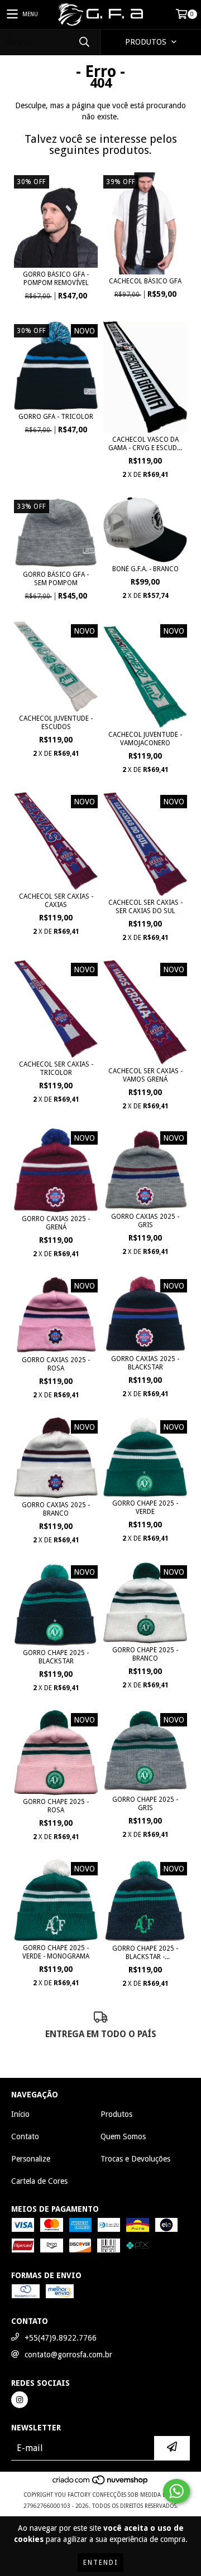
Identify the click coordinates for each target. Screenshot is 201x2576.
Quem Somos (123, 2136)
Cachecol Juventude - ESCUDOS (56, 723)
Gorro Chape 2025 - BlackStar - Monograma (145, 1953)
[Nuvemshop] (101, 2484)
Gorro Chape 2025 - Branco (145, 1654)
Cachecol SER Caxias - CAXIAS (56, 901)
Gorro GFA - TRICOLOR (56, 417)
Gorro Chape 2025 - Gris (145, 1804)
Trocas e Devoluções (135, 2159)
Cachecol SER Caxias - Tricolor (56, 1068)
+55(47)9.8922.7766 (61, 2338)
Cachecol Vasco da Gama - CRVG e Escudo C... (145, 444)
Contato (25, 2136)
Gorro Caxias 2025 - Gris (145, 1221)
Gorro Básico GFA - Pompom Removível (56, 279)
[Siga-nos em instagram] (20, 2400)
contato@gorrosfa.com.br (68, 2355)
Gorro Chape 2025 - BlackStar (56, 1657)
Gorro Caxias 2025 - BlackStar (145, 1363)
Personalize (31, 2159)
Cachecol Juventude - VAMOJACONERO (145, 739)
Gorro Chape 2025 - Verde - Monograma (56, 1952)
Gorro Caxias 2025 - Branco (56, 1509)
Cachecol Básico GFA (145, 281)
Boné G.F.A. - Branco (145, 569)
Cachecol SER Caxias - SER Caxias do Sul (145, 907)
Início (20, 2114)
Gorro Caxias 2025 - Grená (56, 1223)
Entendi (100, 2563)
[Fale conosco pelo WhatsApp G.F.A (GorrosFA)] (176, 2491)
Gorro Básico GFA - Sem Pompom (56, 579)
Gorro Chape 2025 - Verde (145, 1508)
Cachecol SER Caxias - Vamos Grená (145, 1075)
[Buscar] (84, 42)
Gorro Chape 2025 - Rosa (56, 1806)
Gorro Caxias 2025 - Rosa (56, 1364)
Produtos (116, 2114)
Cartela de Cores (39, 2181)
